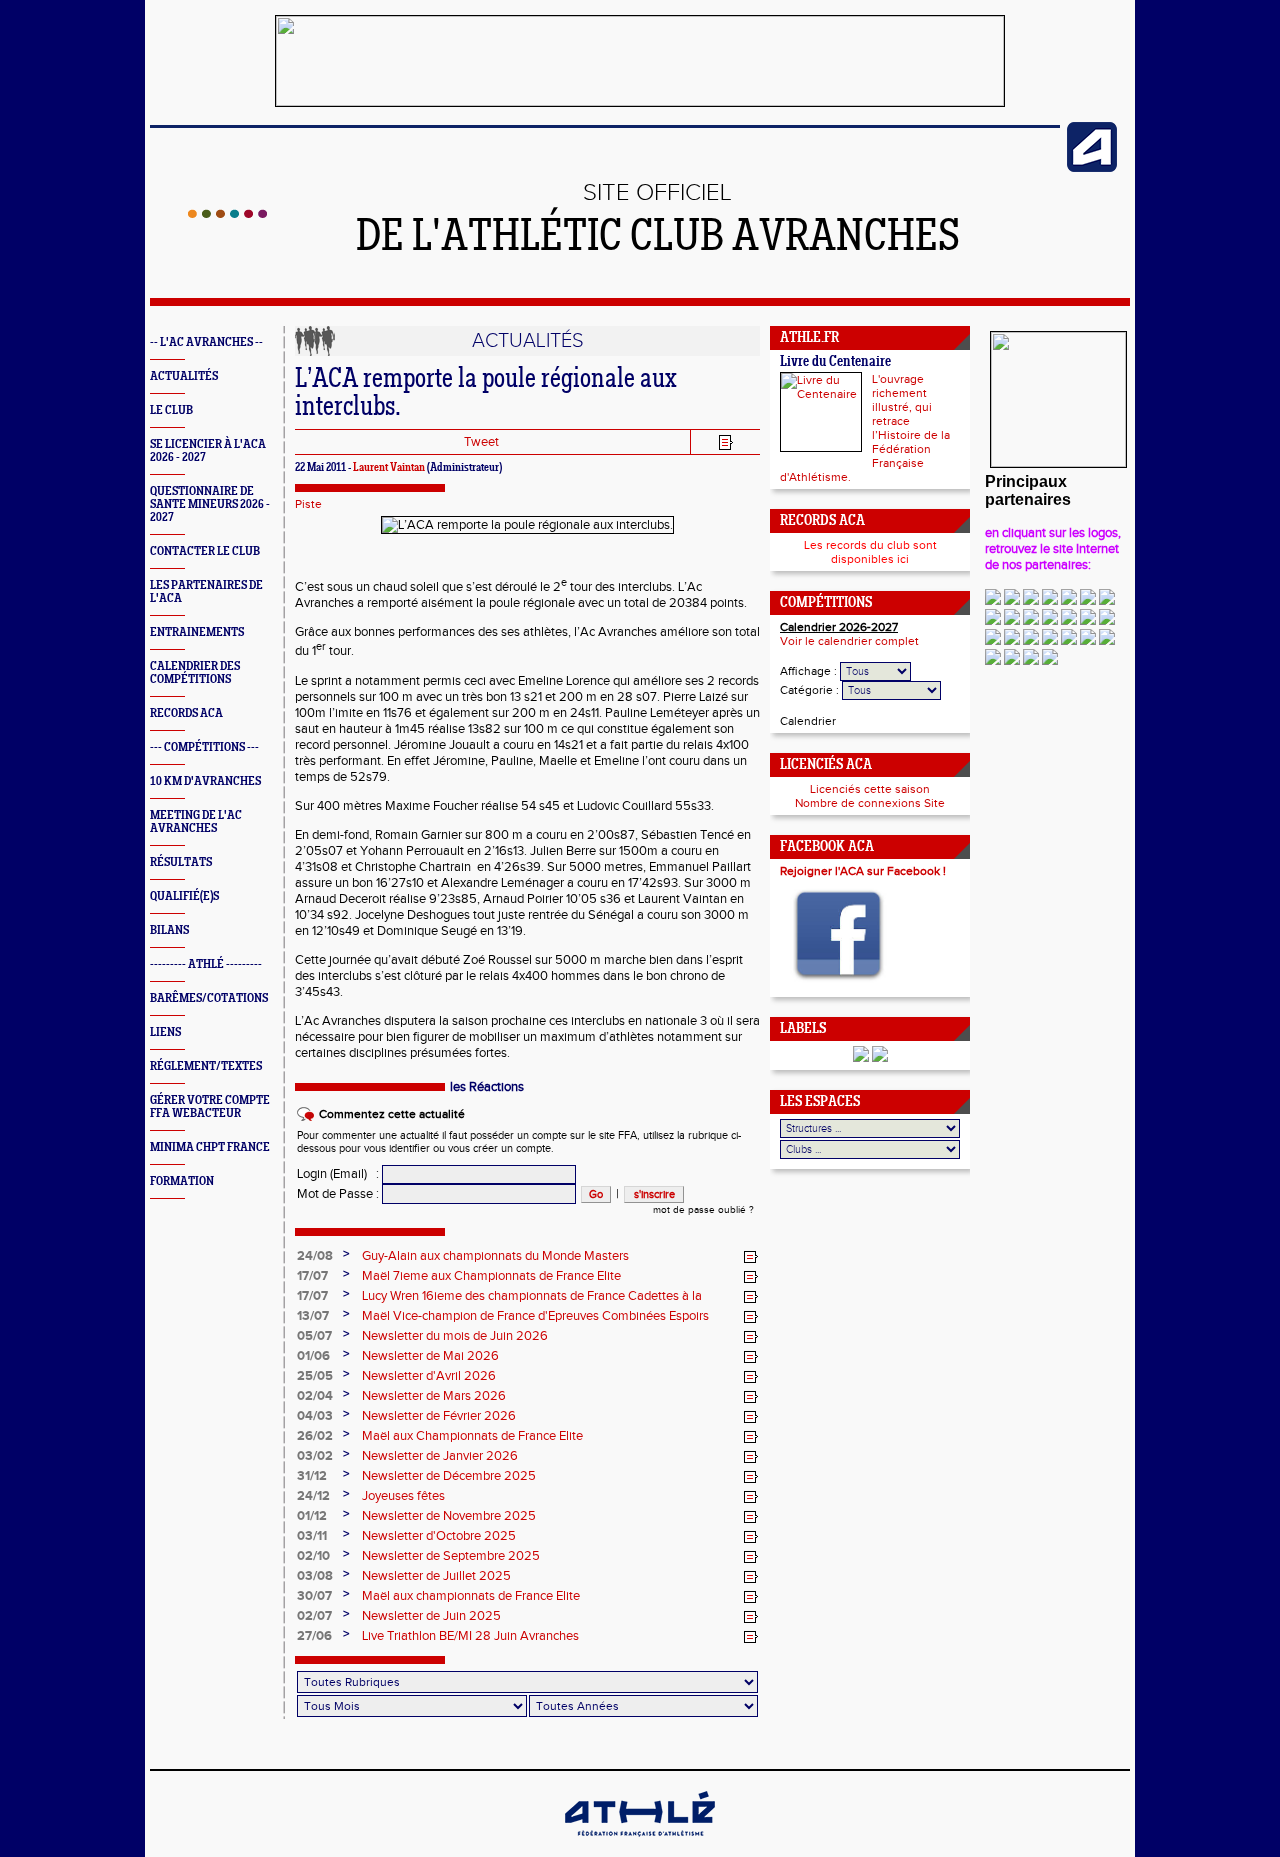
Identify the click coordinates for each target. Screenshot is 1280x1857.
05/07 (314, 1336)
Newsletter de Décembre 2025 (449, 1476)
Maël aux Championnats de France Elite (472, 1436)
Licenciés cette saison (870, 789)
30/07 (314, 1596)
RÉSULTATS (181, 862)
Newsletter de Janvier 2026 (440, 1456)
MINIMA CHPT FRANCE (210, 1147)
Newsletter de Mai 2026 (430, 1356)
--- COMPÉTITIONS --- (204, 747)
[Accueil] (227, 214)
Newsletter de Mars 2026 (434, 1396)
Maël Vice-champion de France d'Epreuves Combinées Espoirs (535, 1316)
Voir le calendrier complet (849, 641)
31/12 (312, 1476)
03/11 (312, 1536)
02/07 (314, 1616)
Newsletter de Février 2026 (439, 1416)
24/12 (313, 1496)
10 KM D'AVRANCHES (205, 781)
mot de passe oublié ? (703, 1210)
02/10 (313, 1556)
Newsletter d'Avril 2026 (429, 1376)
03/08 (315, 1576)
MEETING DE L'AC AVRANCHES (196, 822)
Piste (308, 504)
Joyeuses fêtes (403, 1496)
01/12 (312, 1516)
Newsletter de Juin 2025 (431, 1616)
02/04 (315, 1396)
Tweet (481, 442)
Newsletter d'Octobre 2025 (439, 1536)
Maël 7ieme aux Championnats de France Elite (491, 1276)
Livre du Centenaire (835, 362)
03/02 (315, 1456)
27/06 (314, 1636)
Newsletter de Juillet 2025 (436, 1576)
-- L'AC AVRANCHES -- (206, 342)
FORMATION (182, 1181)
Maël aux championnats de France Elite (471, 1596)
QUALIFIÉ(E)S (184, 896)
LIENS (165, 1032)
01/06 (313, 1356)
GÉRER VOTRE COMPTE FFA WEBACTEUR (210, 1107)
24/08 (315, 1256)
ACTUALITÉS (184, 376)
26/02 (315, 1436)
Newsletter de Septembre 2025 (451, 1556)
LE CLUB (171, 410)
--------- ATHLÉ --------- (206, 964)
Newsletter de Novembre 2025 (449, 1516)
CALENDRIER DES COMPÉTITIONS (195, 673)
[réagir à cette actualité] (751, 1257)
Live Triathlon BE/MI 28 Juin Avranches (470, 1636)
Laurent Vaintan (389, 468)
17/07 (312, 1276)
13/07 (313, 1316)
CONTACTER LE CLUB (205, 551)
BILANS (169, 930)
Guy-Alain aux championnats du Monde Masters (495, 1256)
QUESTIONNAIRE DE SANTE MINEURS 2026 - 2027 (210, 504)
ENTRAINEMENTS (197, 632)
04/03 (315, 1416)
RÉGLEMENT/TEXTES (206, 1066)
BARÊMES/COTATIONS (209, 998)
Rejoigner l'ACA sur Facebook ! (863, 871)
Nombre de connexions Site (870, 803)
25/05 (315, 1376)
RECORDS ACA (186, 713)
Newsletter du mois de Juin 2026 (455, 1336)
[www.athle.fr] (1092, 168)
